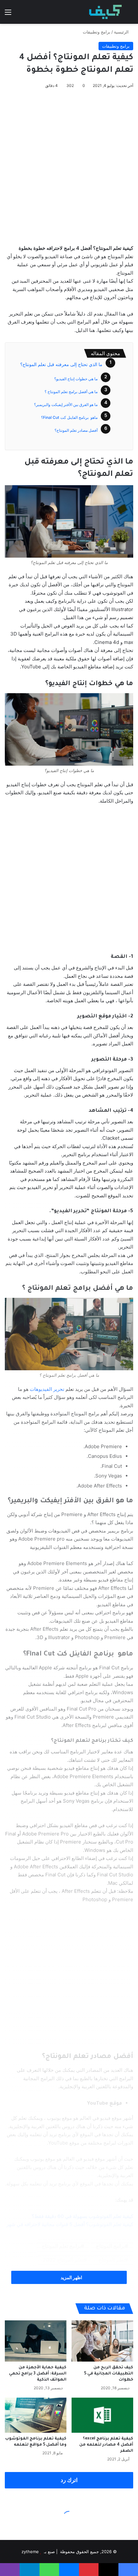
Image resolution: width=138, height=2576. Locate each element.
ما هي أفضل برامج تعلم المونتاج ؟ (71, 392)
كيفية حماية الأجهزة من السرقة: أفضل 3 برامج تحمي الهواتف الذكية (38, 2374)
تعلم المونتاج (112, 2260)
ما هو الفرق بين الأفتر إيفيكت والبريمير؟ (66, 405)
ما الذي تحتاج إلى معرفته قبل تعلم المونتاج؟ (61, 364)
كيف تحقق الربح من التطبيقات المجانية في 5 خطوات (109, 2374)
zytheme (30, 2552)
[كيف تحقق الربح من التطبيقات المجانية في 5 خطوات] (102, 2341)
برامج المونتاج (110, 2246)
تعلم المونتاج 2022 (63, 2260)
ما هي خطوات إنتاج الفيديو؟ (76, 379)
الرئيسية (122, 32)
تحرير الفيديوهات (47, 1389)
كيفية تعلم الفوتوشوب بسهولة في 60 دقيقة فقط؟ (82, 2216)
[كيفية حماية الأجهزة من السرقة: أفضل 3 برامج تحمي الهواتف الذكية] (36, 2341)
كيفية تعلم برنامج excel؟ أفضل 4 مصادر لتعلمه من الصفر (106, 2445)
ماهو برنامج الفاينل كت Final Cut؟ (69, 417)
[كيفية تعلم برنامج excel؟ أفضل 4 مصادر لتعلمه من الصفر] (102, 2415)
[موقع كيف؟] (105, 12)
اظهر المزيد (71, 2277)
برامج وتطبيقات (97, 32)
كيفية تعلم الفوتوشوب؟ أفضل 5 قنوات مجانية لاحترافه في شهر (70, 2224)
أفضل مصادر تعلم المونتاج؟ (76, 430)
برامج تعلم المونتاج (61, 2246)
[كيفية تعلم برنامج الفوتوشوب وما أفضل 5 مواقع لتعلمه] (36, 2415)
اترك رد (69, 2480)
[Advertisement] (69, 165)
